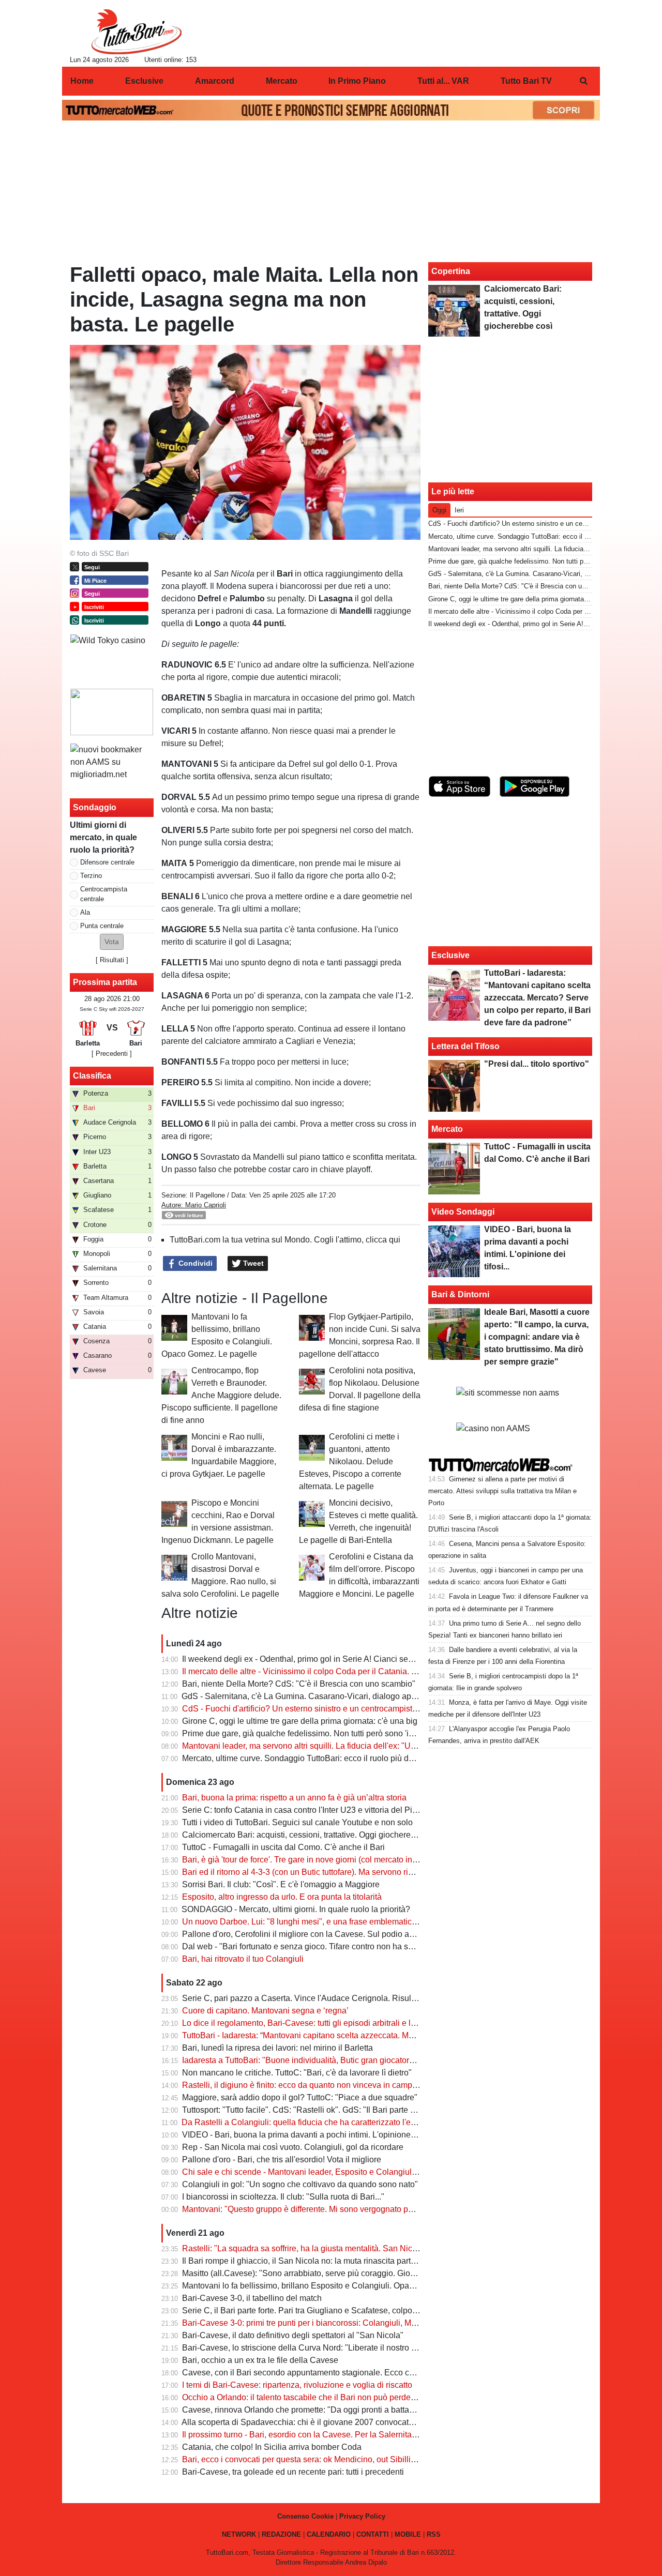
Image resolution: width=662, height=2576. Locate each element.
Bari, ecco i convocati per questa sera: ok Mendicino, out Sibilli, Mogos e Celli (324, 2459)
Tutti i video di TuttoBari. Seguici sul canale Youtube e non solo (297, 1822)
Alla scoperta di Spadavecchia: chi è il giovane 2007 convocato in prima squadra (329, 2422)
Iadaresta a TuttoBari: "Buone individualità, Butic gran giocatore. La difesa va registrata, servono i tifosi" (370, 2060)
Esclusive (450, 955)
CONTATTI (373, 2534)
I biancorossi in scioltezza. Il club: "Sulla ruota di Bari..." (283, 2197)
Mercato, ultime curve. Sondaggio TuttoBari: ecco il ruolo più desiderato (312, 1758)
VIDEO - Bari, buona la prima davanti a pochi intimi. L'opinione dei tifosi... (316, 2135)
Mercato (447, 1129)
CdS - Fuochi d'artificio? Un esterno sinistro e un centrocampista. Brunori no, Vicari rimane (347, 1709)
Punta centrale (102, 926)
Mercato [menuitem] (282, 81)
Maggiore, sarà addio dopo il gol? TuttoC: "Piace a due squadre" (300, 2097)
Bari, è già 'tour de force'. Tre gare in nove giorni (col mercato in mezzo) (312, 1860)
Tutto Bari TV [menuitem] (526, 81)
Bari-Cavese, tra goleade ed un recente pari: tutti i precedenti (293, 2472)
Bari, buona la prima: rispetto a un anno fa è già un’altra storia (294, 1798)
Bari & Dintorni (460, 1294)
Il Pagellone (207, 1195)
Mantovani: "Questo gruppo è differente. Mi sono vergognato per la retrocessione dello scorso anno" (364, 2209)
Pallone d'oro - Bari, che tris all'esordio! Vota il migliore (282, 2160)
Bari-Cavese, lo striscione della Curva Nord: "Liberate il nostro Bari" (306, 2348)
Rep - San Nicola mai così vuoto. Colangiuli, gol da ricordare (293, 2147)
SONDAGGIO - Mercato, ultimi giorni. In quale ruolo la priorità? (296, 1909)
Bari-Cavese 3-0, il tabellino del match (252, 2298)
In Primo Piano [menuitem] (357, 81)
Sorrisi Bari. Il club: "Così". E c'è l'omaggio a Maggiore (281, 1884)
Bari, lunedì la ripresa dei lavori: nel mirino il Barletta (277, 2048)
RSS (434, 2534)
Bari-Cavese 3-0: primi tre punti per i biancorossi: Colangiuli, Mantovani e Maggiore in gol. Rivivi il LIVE (371, 2323)
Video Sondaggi (463, 1212)
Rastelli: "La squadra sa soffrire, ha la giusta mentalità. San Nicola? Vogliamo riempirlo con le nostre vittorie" (380, 2248)
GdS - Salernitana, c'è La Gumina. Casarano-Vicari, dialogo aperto (303, 1696)
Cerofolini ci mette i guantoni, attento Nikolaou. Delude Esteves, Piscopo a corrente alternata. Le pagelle (350, 1461)
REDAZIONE (281, 2534)
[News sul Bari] (136, 32)
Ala (85, 912)
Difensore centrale (107, 862)
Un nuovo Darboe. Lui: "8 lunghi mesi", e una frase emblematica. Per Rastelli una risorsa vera (353, 1922)
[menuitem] (583, 81)
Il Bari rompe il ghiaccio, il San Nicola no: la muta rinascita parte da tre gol (317, 2261)
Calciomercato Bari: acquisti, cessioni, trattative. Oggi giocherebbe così (312, 1835)
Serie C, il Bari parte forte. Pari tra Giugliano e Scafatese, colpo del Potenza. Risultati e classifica (359, 2310)
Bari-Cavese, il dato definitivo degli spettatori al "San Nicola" (293, 2335)
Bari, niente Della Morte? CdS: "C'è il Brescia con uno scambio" (299, 1684)
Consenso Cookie (305, 2516)
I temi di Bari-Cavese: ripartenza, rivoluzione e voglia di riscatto (297, 2385)
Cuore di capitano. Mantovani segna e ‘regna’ (265, 2011)
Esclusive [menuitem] (144, 81)
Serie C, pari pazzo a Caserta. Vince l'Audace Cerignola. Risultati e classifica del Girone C (348, 1998)
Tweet (252, 1263)
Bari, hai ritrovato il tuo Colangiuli (243, 1959)
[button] (112, 942)
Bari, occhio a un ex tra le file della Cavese (260, 2360)
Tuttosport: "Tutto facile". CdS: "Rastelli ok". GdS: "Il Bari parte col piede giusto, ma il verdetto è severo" (370, 2110)
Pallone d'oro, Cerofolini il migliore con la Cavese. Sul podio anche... (308, 1934)
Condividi (194, 1263)
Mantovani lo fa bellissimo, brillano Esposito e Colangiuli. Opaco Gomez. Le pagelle (336, 2286)
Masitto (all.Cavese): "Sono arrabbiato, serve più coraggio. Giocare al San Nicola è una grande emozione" (376, 2273)
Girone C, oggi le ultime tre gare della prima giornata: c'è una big (300, 1721)
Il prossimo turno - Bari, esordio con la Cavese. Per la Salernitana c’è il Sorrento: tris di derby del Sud (366, 2435)
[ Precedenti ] (112, 1054)
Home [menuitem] (82, 81)
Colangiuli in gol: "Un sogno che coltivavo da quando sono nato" (300, 2184)
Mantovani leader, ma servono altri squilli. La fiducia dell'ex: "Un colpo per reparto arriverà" (347, 1746)
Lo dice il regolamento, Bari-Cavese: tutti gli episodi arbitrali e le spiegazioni (321, 2023)
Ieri (459, 510)
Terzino (91, 876)
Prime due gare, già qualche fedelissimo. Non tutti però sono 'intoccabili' (314, 1733)
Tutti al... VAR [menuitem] (443, 81)
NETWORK (239, 2534)
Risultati (112, 960)
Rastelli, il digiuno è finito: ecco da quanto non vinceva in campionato (309, 2085)
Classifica (92, 1076)
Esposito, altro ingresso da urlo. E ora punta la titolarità (282, 1897)
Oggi (439, 510)
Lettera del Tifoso (465, 1046)
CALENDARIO (329, 2534)
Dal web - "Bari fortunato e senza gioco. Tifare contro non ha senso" (306, 1946)
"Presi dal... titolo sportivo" (537, 1064)
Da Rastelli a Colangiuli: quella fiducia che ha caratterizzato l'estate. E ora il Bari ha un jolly (348, 2122)
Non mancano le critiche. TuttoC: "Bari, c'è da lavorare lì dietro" (297, 2073)
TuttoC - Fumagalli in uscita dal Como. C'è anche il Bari (283, 1847)
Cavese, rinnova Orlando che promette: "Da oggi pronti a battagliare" (307, 2410)
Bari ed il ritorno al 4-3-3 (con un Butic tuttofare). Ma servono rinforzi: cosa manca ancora (343, 1872)
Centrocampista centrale (104, 894)
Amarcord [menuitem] (215, 81)
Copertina (451, 271)
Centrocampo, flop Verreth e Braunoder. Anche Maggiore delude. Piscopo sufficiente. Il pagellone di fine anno (221, 1395)
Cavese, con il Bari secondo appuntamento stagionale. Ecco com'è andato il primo (333, 2373)
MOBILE (408, 2534)
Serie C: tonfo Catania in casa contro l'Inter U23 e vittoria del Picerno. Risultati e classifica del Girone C (370, 1810)
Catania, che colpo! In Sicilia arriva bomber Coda (272, 2447)
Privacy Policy (362, 2516)
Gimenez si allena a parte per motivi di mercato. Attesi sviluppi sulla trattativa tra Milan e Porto (502, 1491)
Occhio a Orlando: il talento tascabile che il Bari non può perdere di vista (314, 2397)
